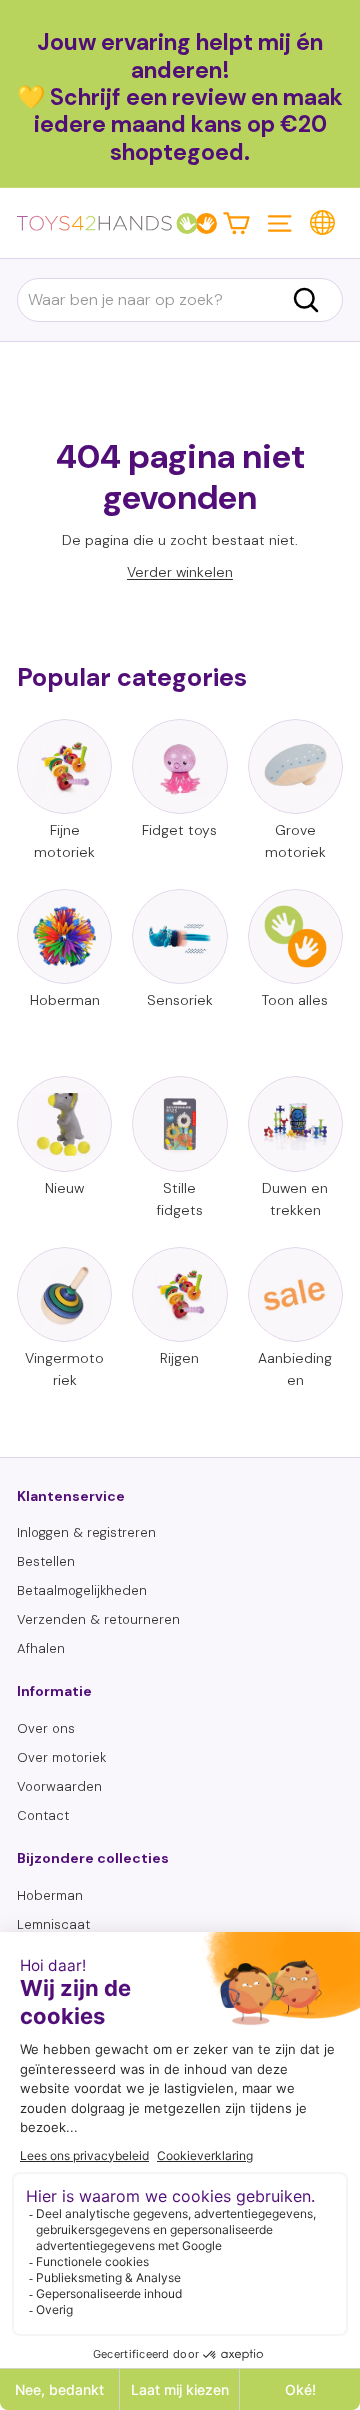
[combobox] (180, 300)
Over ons (46, 1728)
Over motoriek (61, 1757)
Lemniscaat (53, 1924)
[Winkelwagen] (236, 222)
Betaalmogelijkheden (82, 1590)
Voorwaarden (59, 1786)
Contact (43, 1815)
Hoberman (50, 1895)
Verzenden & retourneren (98, 1619)
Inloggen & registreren (86, 1532)
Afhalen (41, 1648)
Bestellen (46, 1561)
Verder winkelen (180, 572)
